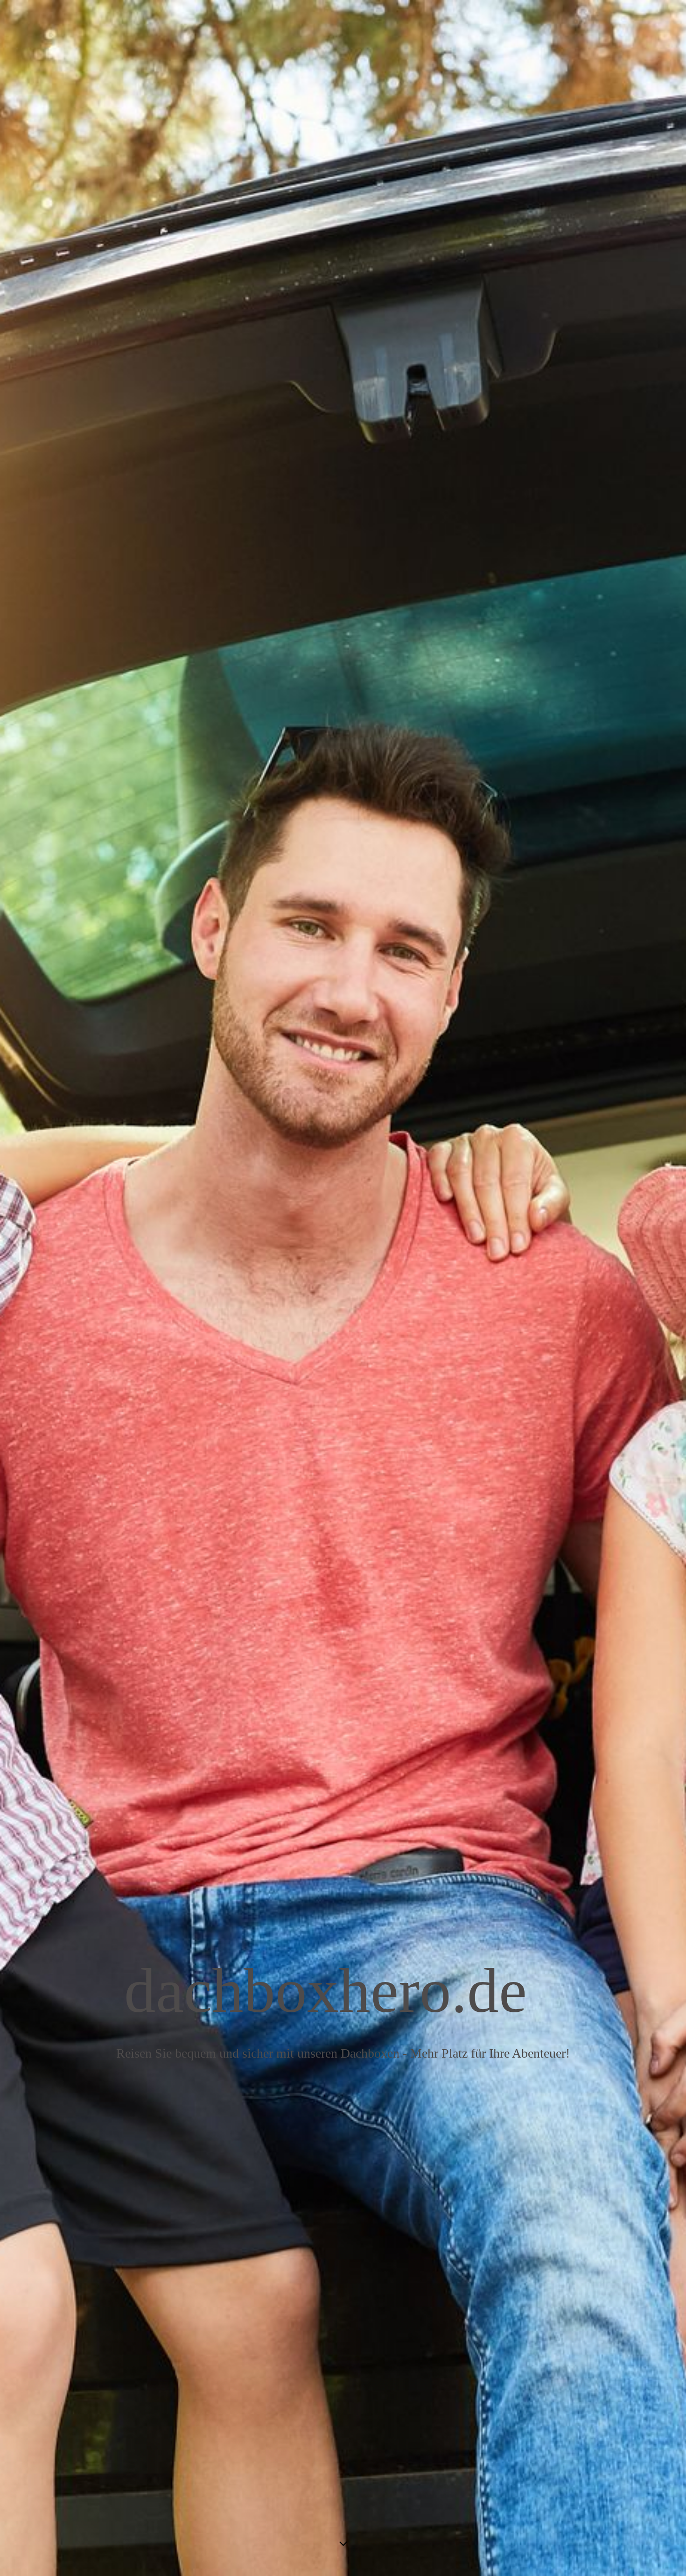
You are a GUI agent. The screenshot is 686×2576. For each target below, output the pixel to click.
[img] (343, 1288)
